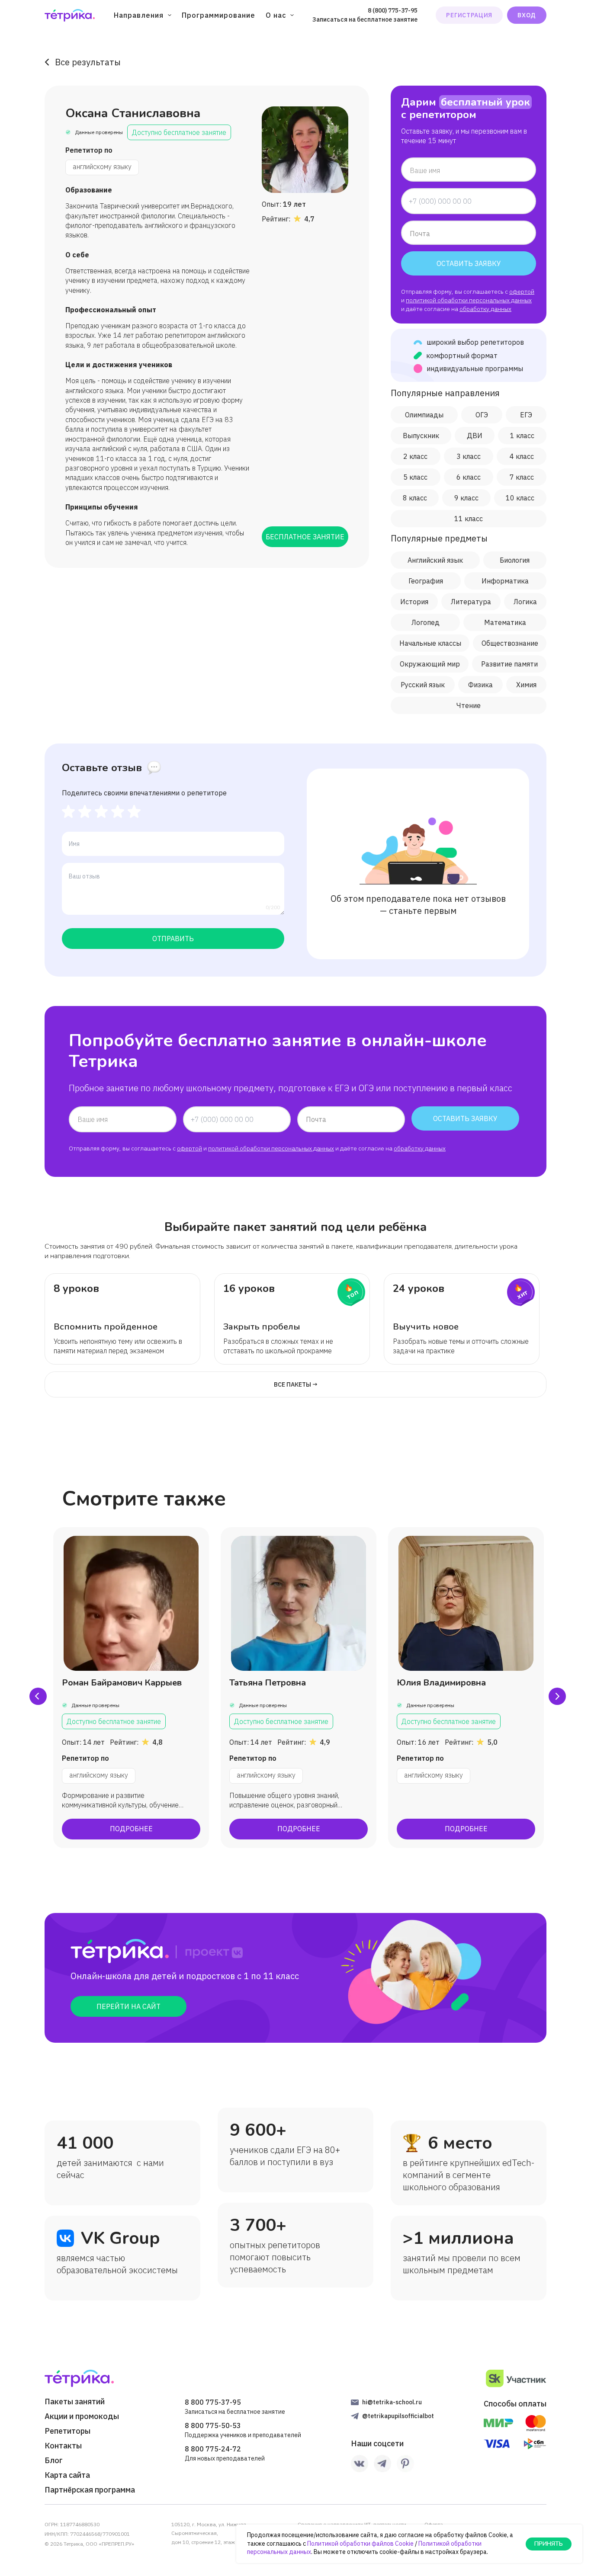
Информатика (505, 581)
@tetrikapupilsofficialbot (398, 2416)
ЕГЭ (526, 415)
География (426, 581)
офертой (522, 292)
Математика (505, 622)
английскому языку (102, 167)
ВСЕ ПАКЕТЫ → (296, 1384)
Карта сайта (67, 2475)
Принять (549, 2544)
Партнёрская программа (90, 2490)
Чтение (469, 705)
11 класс (469, 519)
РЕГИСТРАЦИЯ (469, 15)
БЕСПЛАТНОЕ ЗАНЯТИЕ (305, 537)
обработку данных (485, 309)
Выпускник (421, 436)
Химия (526, 685)
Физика (480, 685)
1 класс (522, 436)
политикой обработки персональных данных (469, 300)
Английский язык (435, 560)
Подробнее (131, 1829)
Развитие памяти (509, 664)
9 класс (466, 498)
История (414, 602)
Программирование (218, 15)
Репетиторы (67, 2431)
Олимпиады (424, 415)
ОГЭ (482, 415)
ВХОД (527, 15)
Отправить (173, 939)
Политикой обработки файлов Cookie (360, 2544)
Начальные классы (430, 643)
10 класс (520, 498)
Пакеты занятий (75, 2402)
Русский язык (423, 685)
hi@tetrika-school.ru (392, 2402)
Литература (471, 602)
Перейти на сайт (128, 2006)
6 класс (469, 477)
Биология (515, 560)
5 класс (415, 477)
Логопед (426, 622)
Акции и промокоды (82, 2416)
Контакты (63, 2446)
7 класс (522, 477)
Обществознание (510, 643)
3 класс (469, 456)
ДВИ (475, 436)
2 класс (415, 456)
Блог (54, 2461)
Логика (525, 602)
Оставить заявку (469, 263)
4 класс (522, 456)
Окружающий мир (430, 664)
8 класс (415, 498)
